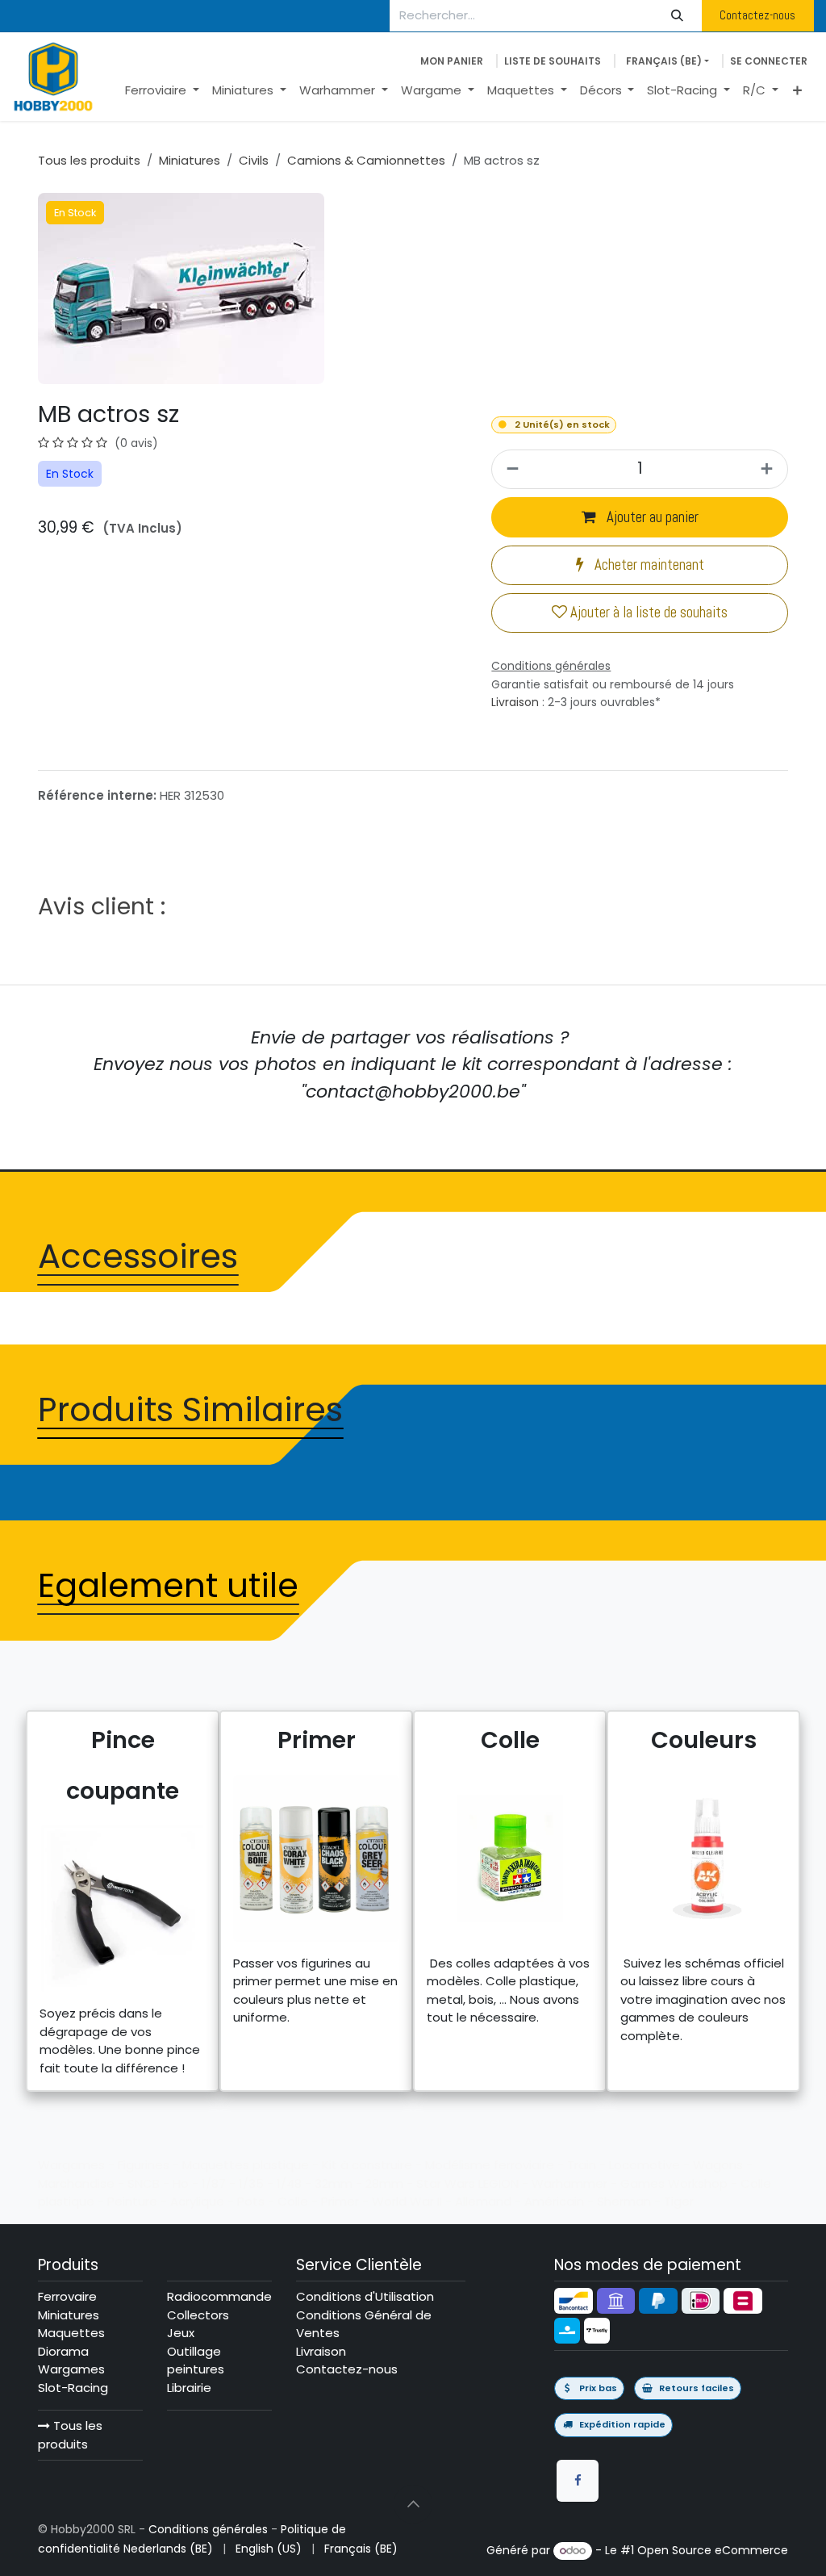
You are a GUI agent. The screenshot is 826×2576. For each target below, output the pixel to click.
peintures (196, 2369)
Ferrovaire (67, 2296)
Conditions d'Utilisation (365, 2296)
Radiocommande (219, 2296)
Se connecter (769, 61)
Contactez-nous (757, 15)
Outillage (194, 2351)
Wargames (71, 2369)
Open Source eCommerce (713, 2550)
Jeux (181, 2333)
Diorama (63, 2351)
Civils (254, 160)
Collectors (198, 2315)
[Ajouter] (769, 469)
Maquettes (71, 2333)
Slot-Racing (73, 2388)
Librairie (189, 2388)
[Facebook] (578, 2481)
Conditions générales (208, 2529)
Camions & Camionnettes (366, 160)
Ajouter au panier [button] (651, 517)
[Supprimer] (510, 469)
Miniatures (190, 160)
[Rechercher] (678, 16)
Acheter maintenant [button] (648, 565)
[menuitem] (162, 91)
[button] (413, 2504)
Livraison (515, 702)
